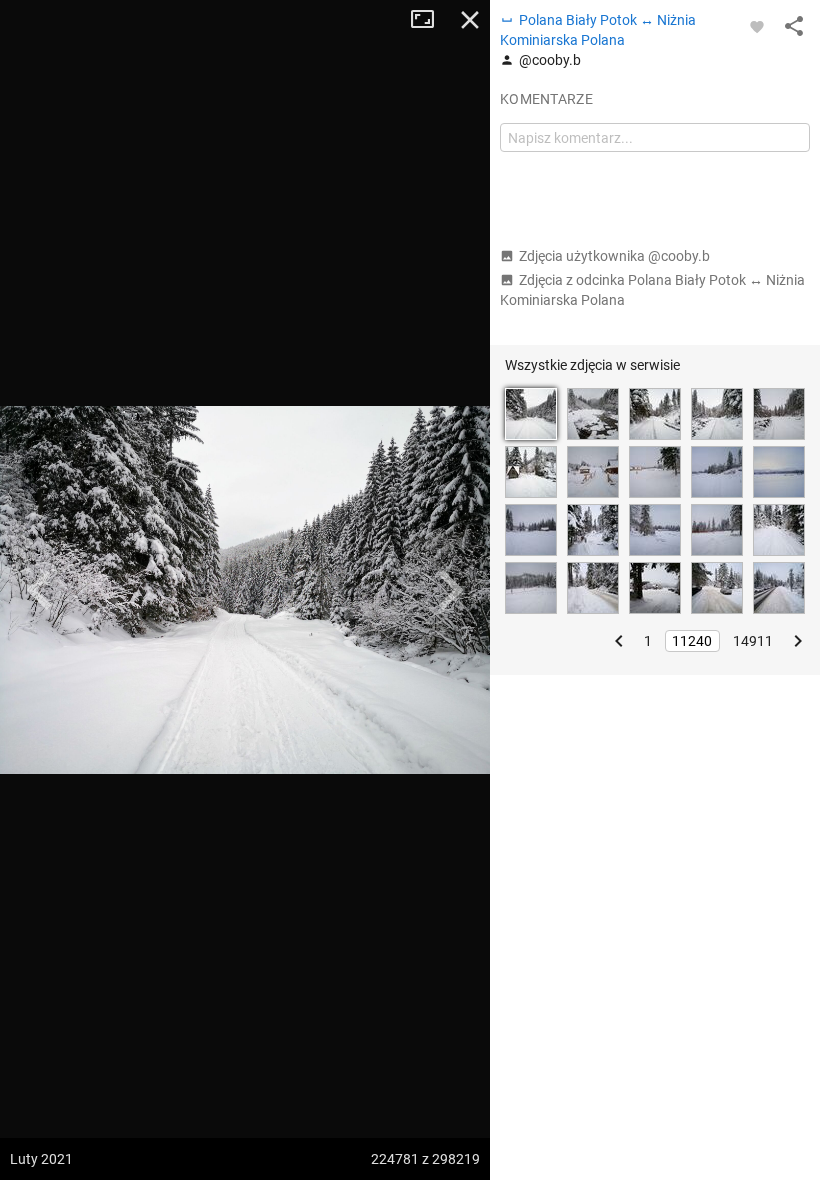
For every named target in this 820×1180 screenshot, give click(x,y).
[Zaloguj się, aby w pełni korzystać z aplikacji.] (757, 26)
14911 (753, 641)
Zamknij (470, 20)
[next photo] (450, 590)
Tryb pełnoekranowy (430, 20)
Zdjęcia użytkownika (614, 256)
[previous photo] (40, 590)
